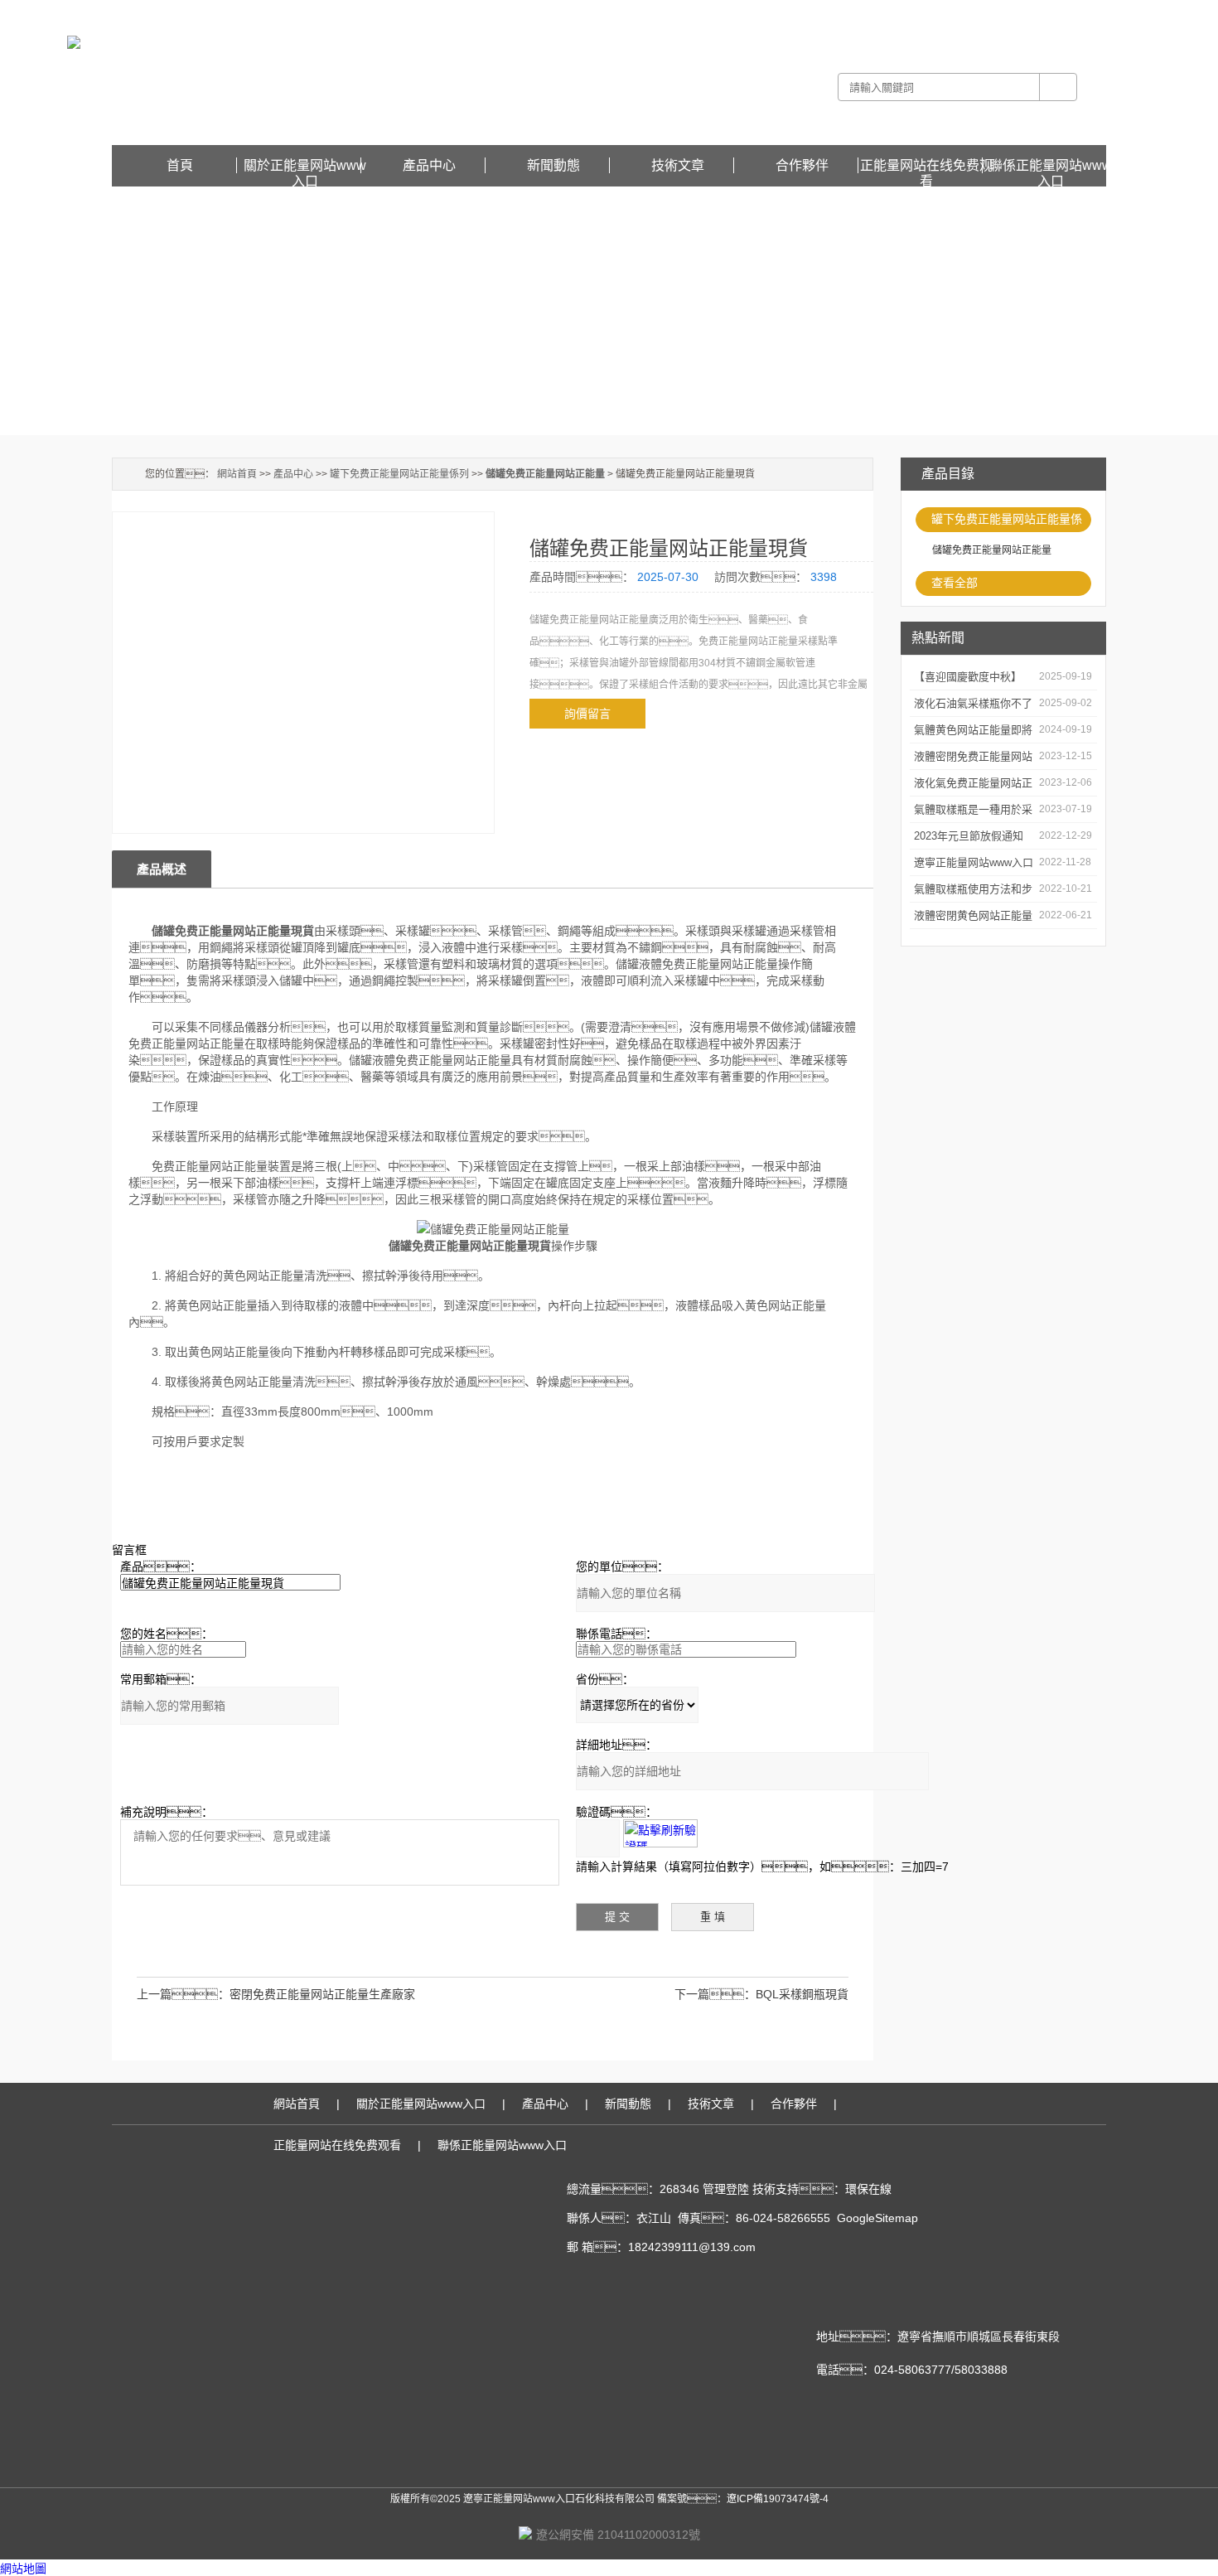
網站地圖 (23, 2569)
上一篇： (183, 1994)
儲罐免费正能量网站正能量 (992, 550)
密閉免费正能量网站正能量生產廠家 (322, 1994)
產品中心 (429, 165)
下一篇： (715, 1994)
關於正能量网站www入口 (305, 166)
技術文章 (678, 165)
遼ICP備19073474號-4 (778, 2499)
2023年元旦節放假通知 (969, 836)
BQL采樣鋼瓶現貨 (802, 1994)
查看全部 (955, 583)
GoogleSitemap (877, 2218)
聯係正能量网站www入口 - (938, 12)
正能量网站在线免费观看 (1051, 12)
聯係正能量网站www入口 (1051, 166)
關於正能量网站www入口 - (820, 12)
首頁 (180, 165)
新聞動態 (553, 165)
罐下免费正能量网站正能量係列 (1007, 522)
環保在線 (868, 2189)
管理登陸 (726, 2189)
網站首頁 (237, 474)
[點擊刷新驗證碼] (660, 1833)
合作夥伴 (802, 165)
